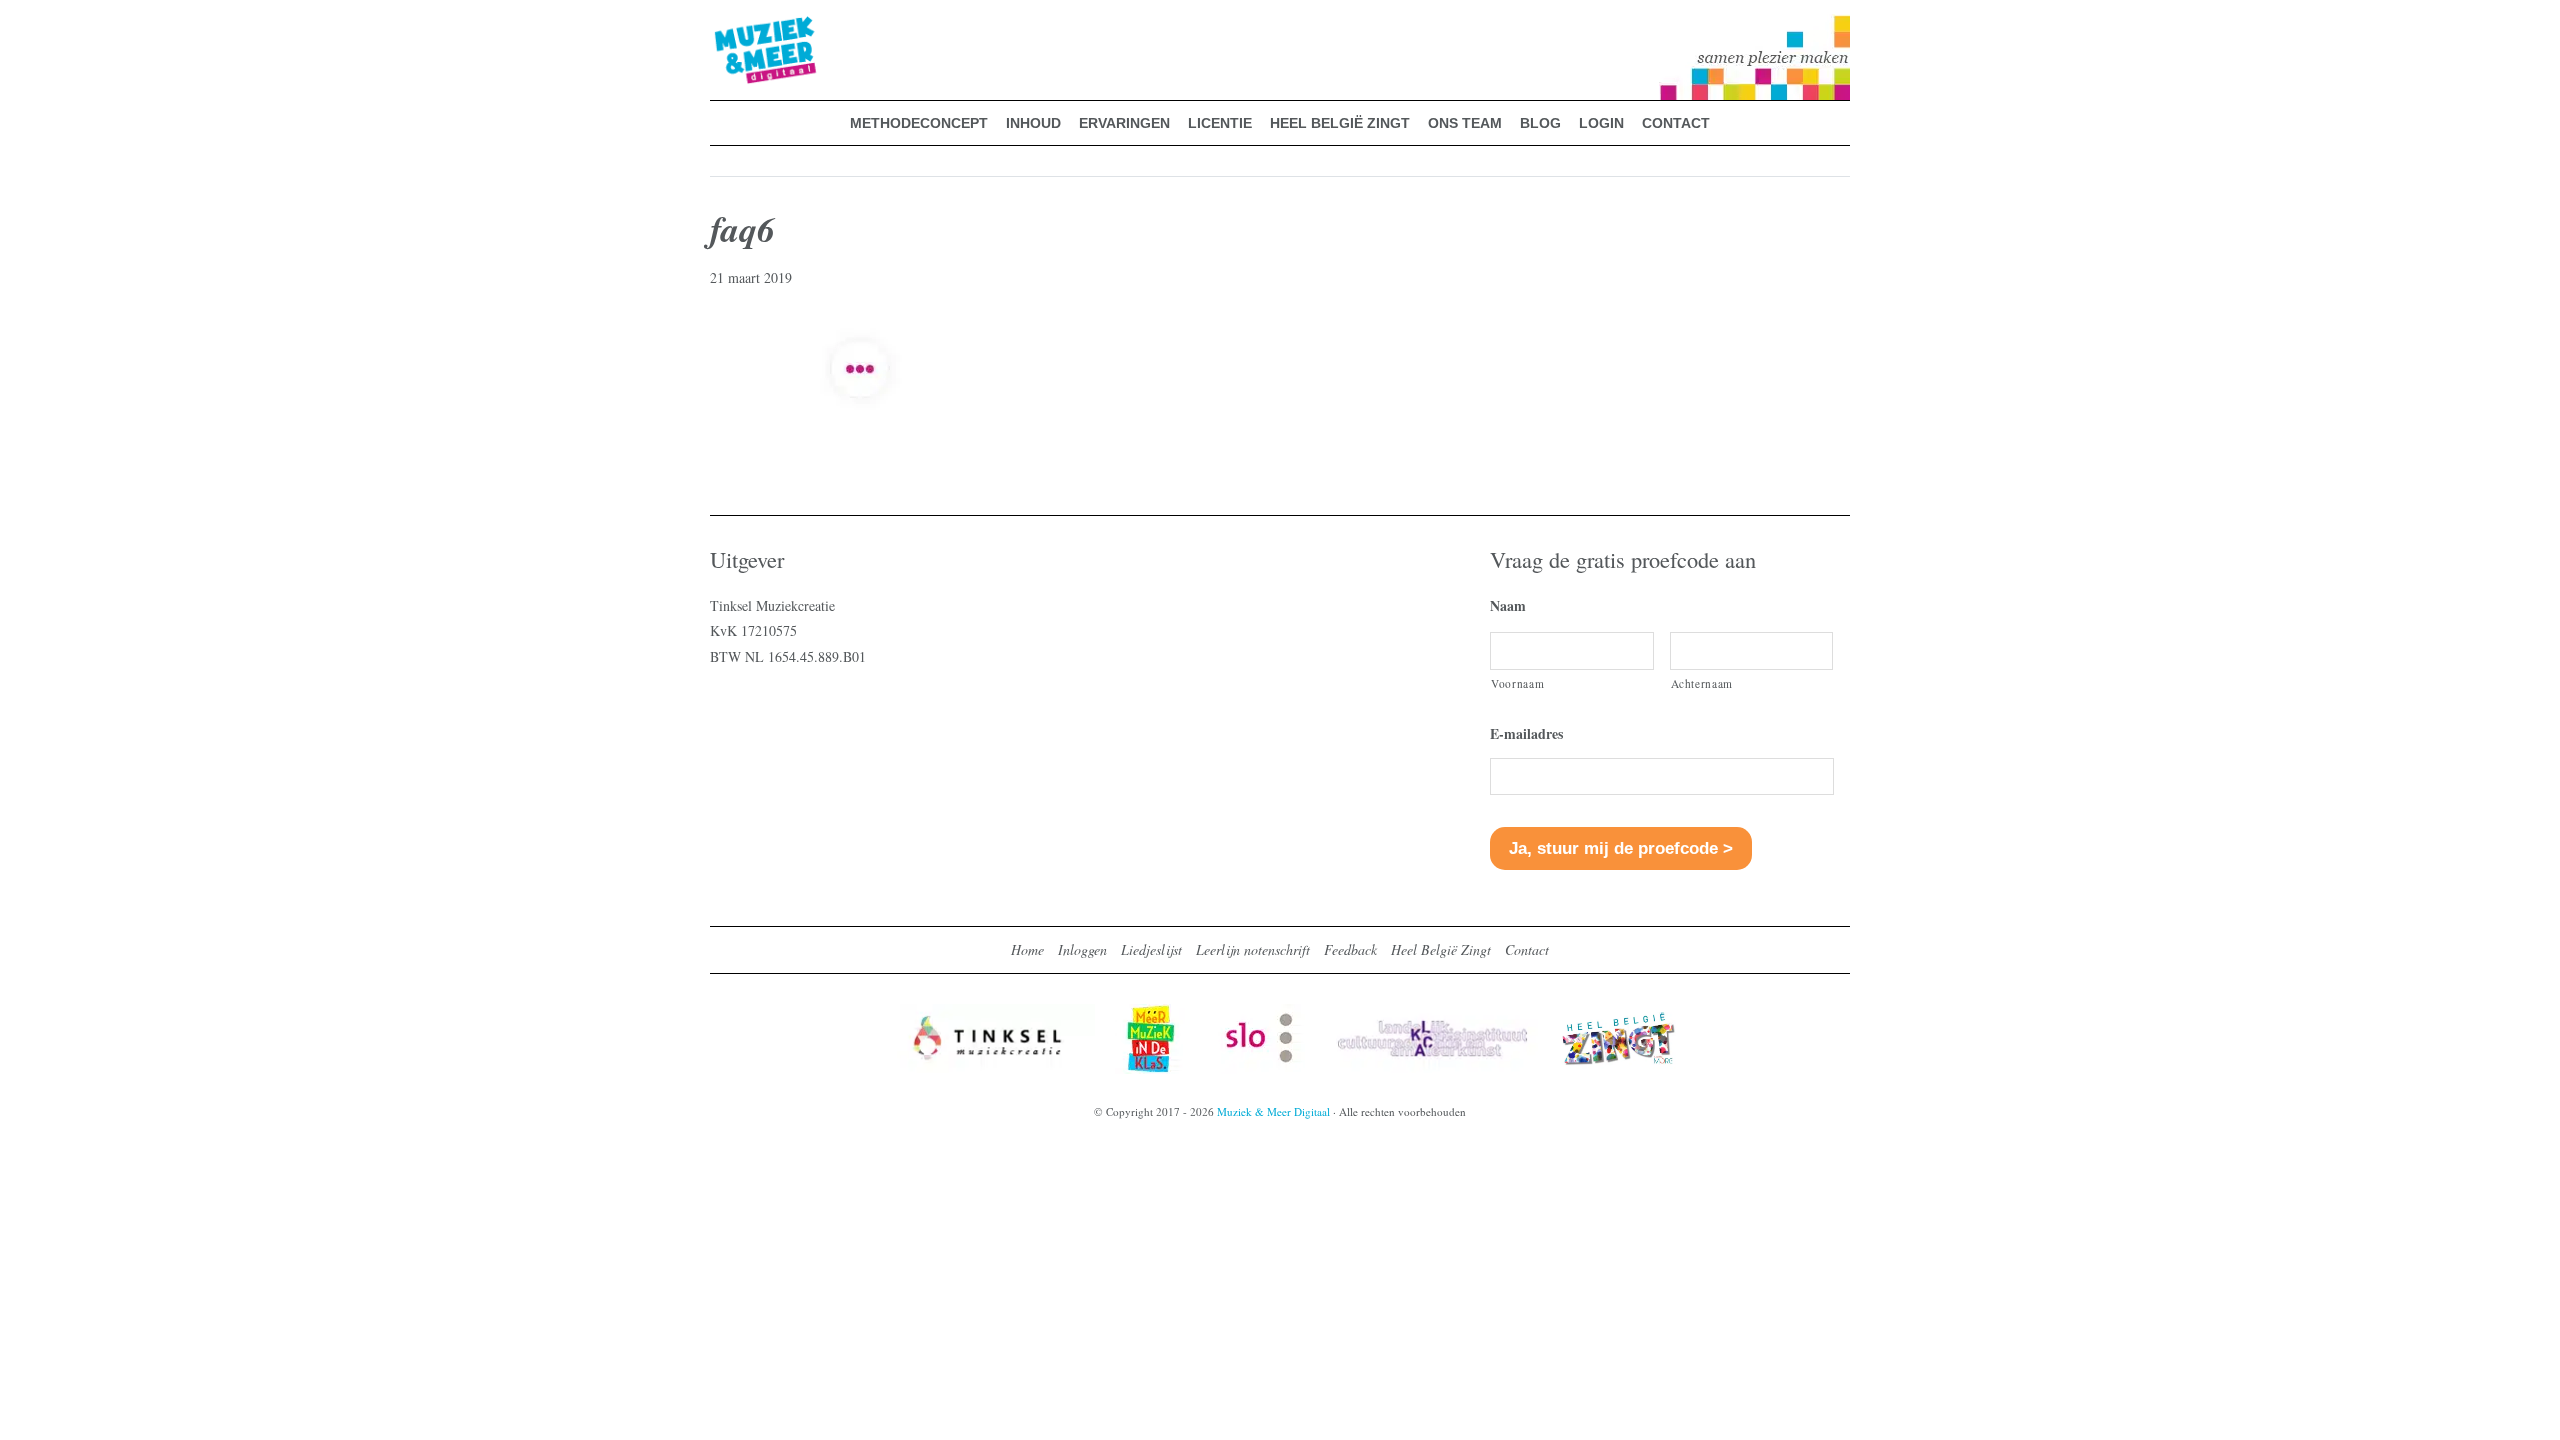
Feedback (1350, 949)
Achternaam (1702, 683)
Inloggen (1082, 949)
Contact (1527, 949)
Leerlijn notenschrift (1253, 949)
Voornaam (1517, 683)
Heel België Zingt (1441, 949)
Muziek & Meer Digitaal (733, 27)
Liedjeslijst (1151, 949)
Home (1027, 949)
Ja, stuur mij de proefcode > (1621, 848)
